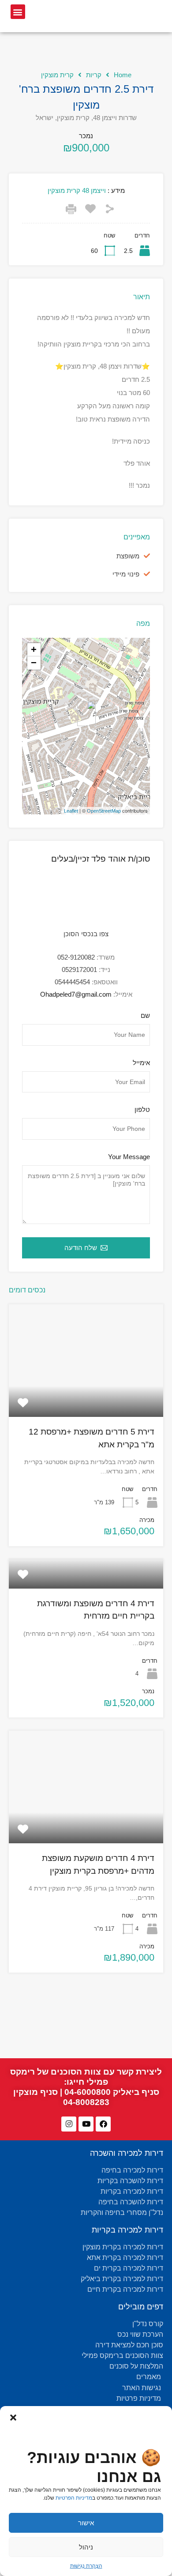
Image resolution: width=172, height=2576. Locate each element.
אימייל (141, 1063)
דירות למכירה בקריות (127, 2230)
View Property (86, 1394)
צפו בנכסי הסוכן (86, 934)
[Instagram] (69, 2124)
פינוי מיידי (126, 574)
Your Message (129, 1157)
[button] (13, 2417)
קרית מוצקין (57, 75)
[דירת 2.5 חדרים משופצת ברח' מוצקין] (86, 714)
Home (123, 75)
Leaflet (71, 811)
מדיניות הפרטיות (74, 2498)
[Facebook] (103, 2124)
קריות (94, 75)
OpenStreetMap (104, 811)
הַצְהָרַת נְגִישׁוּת (86, 2566)
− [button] (34, 663)
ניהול (86, 2547)
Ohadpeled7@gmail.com (76, 994)
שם (145, 1015)
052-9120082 (76, 957)
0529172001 (79, 970)
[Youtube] (86, 2124)
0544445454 (72, 982)
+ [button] (34, 650)
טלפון (142, 1109)
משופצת (128, 556)
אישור (86, 2523)
